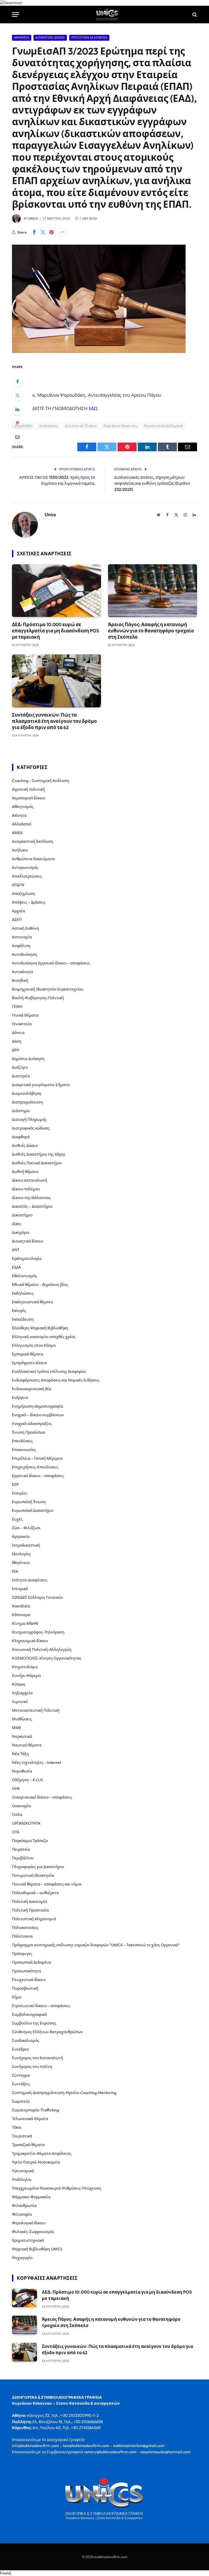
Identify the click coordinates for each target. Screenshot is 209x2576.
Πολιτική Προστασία (30, 1910)
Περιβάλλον (23, 1858)
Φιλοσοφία (22, 2214)
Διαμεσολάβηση (27, 1093)
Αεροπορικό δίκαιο (29, 798)
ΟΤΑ (16, 1832)
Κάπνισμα (21, 1615)
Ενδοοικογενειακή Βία (32, 1389)
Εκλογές (19, 1311)
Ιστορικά (20, 1589)
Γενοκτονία (22, 1024)
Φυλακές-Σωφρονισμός (33, 2232)
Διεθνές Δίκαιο (25, 1146)
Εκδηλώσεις (23, 1293)
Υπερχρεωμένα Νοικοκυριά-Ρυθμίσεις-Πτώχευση (57, 2188)
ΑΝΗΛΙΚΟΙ (24, 426)
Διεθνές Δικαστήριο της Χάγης (39, 1154)
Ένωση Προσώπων (29, 1432)
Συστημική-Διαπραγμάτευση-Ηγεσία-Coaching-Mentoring (64, 2093)
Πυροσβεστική (25, 1988)
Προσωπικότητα (27, 1971)
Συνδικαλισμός (26, 2041)
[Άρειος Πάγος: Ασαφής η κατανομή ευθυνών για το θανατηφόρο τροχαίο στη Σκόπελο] (153, 591)
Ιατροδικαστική (26, 1545)
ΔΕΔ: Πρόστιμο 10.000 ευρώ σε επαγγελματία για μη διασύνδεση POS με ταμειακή (56, 631)
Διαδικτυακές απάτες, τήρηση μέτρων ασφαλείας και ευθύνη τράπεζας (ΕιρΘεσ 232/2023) (152, 483)
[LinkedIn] (17, 409)
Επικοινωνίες (24, 1450)
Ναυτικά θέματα (27, 1745)
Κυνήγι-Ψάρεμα (26, 1676)
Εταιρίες (20, 1493)
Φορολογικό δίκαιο (29, 2223)
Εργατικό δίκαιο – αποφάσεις (38, 1476)
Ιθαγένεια (21, 1563)
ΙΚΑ (15, 1571)
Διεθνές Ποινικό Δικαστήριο (37, 1163)
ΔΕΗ (16, 1050)
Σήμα (17, 1997)
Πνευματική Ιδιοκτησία (33, 1875)
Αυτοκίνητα (23, 972)
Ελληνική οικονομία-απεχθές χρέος (44, 1337)
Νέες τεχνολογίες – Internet (37, 1762)
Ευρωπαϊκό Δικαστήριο (33, 1511)
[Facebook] (17, 381)
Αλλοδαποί (22, 824)
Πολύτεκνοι (22, 1936)
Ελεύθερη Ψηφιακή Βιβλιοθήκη (40, 1328)
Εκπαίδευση (23, 1319)
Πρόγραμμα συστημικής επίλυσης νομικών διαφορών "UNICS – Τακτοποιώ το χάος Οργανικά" (96, 1945)
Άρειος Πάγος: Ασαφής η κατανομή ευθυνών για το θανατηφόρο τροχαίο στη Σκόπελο (151, 631)
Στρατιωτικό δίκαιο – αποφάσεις (41, 2006)
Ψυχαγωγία (22, 2258)
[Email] (17, 437)
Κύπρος (19, 1684)
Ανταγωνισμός (25, 868)
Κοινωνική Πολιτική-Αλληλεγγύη (42, 1650)
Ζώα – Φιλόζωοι (26, 1528)
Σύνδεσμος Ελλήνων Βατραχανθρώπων (47, 2032)
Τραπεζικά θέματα (28, 2145)
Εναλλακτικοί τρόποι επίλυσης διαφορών (49, 1371)
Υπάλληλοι (22, 2180)
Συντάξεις (21, 2084)
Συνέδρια (20, 2049)
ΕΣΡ (15, 1484)
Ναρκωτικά (22, 1736)
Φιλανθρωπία (24, 2206)
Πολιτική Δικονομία (30, 1902)
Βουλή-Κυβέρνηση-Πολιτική (38, 998)
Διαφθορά (21, 1137)
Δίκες (17, 1224)
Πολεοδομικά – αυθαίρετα (35, 1893)
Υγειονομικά (23, 2171)
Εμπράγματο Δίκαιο (29, 1363)
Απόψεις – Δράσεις (29, 902)
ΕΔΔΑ (16, 1267)
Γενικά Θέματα (25, 1015)
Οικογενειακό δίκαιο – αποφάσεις (42, 1797)
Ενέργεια (20, 1398)
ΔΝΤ (16, 1250)
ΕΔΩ (93, 408)
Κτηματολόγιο (25, 1667)
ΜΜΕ (17, 1728)
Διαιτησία (21, 1076)
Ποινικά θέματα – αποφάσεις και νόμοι (47, 1884)
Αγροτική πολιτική (28, 789)
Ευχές (17, 1519)
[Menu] (16, 15)
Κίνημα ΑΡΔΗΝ (25, 1623)
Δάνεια (18, 1033)
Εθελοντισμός (24, 1276)
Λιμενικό (20, 1702)
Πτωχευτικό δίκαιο (29, 1980)
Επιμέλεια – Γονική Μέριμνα (37, 1458)
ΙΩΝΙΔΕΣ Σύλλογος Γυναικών (38, 1597)
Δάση (17, 1041)
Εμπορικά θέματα (28, 1354)
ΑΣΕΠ (17, 920)
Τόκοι (17, 2127)
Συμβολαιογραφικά (29, 2014)
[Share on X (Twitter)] (43, 232)
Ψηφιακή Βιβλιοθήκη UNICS (37, 2249)
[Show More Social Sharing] (62, 232)
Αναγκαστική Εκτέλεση (33, 841)
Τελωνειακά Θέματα (30, 2119)
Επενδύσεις (22, 1441)
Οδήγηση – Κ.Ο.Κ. (28, 1780)
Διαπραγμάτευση (27, 1102)
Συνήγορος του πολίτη (32, 2067)
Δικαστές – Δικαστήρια (32, 1206)
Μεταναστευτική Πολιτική (36, 1710)
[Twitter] (17, 395)
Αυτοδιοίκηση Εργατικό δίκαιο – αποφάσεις (51, 963)
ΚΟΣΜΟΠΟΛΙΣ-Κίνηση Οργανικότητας (47, 1658)
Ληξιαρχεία (22, 1693)
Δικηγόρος (49, 426)
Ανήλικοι (22, 38)
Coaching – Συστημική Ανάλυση (41, 781)
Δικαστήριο (22, 1215)
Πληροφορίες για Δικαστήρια (38, 1867)
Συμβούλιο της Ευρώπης (34, 2023)
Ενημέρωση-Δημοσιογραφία (38, 1406)
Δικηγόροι (21, 1232)
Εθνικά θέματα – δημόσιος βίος (40, 1285)
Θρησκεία (21, 1537)
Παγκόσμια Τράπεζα (30, 1841)
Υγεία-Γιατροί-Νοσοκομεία (36, 2162)
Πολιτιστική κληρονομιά (34, 1919)
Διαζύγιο (20, 1067)
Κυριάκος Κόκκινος (120, 426)
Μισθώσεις (22, 1719)
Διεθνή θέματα (25, 1172)
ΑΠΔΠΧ (18, 885)
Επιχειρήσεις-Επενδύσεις (35, 1467)
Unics (33, 219)
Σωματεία (21, 2101)
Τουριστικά (22, 2136)
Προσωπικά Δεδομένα (89, 38)
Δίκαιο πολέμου (26, 1189)
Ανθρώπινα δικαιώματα (33, 859)
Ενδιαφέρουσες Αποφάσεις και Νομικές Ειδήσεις (56, 1380)
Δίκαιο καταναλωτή (30, 1180)
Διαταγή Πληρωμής (29, 1120)
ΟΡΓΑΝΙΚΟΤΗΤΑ (26, 1823)
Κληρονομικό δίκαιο (30, 1641)
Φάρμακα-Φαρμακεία (31, 2197)
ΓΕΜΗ (17, 1007)
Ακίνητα (19, 815)
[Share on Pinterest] (51, 232)
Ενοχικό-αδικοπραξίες (32, 1424)
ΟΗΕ (16, 1789)
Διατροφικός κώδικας (31, 1128)
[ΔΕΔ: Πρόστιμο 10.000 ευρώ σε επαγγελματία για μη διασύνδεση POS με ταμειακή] (56, 591)
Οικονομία (21, 1806)
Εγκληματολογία (27, 1259)
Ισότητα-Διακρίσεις (30, 1580)
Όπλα (17, 1815)
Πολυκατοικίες (25, 1928)
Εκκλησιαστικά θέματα (33, 1302)
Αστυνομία (22, 937)
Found (5, 2573)
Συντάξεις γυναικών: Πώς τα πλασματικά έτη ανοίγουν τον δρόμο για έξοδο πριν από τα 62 (54, 721)
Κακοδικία (21, 1606)
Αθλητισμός (23, 807)
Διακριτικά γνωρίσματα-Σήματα (41, 1085)
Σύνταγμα (21, 2075)
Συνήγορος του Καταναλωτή (38, 2058)
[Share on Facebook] (34, 232)
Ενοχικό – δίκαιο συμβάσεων (38, 1415)
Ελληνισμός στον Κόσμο (34, 1345)
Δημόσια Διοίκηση (28, 1059)
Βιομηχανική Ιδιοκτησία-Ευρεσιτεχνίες (48, 989)
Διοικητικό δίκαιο (50, 38)
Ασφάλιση (21, 946)
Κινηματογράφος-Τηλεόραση (38, 1632)
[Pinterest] (17, 423)
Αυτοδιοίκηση (25, 954)
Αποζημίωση (24, 894)
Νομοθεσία (22, 1771)
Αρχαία (19, 911)
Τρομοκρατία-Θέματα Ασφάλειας (42, 2154)
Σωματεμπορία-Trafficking (36, 2110)
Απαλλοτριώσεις (27, 876)
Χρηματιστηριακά (28, 2240)
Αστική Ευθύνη (26, 928)
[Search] (194, 15)
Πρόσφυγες (22, 1954)
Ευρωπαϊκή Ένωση (29, 1502)
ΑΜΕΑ (17, 833)
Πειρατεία (21, 1849)
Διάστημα (21, 1111)
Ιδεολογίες (21, 1554)
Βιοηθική (20, 980)
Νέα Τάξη (20, 1754)
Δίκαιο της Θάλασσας (31, 1198)
